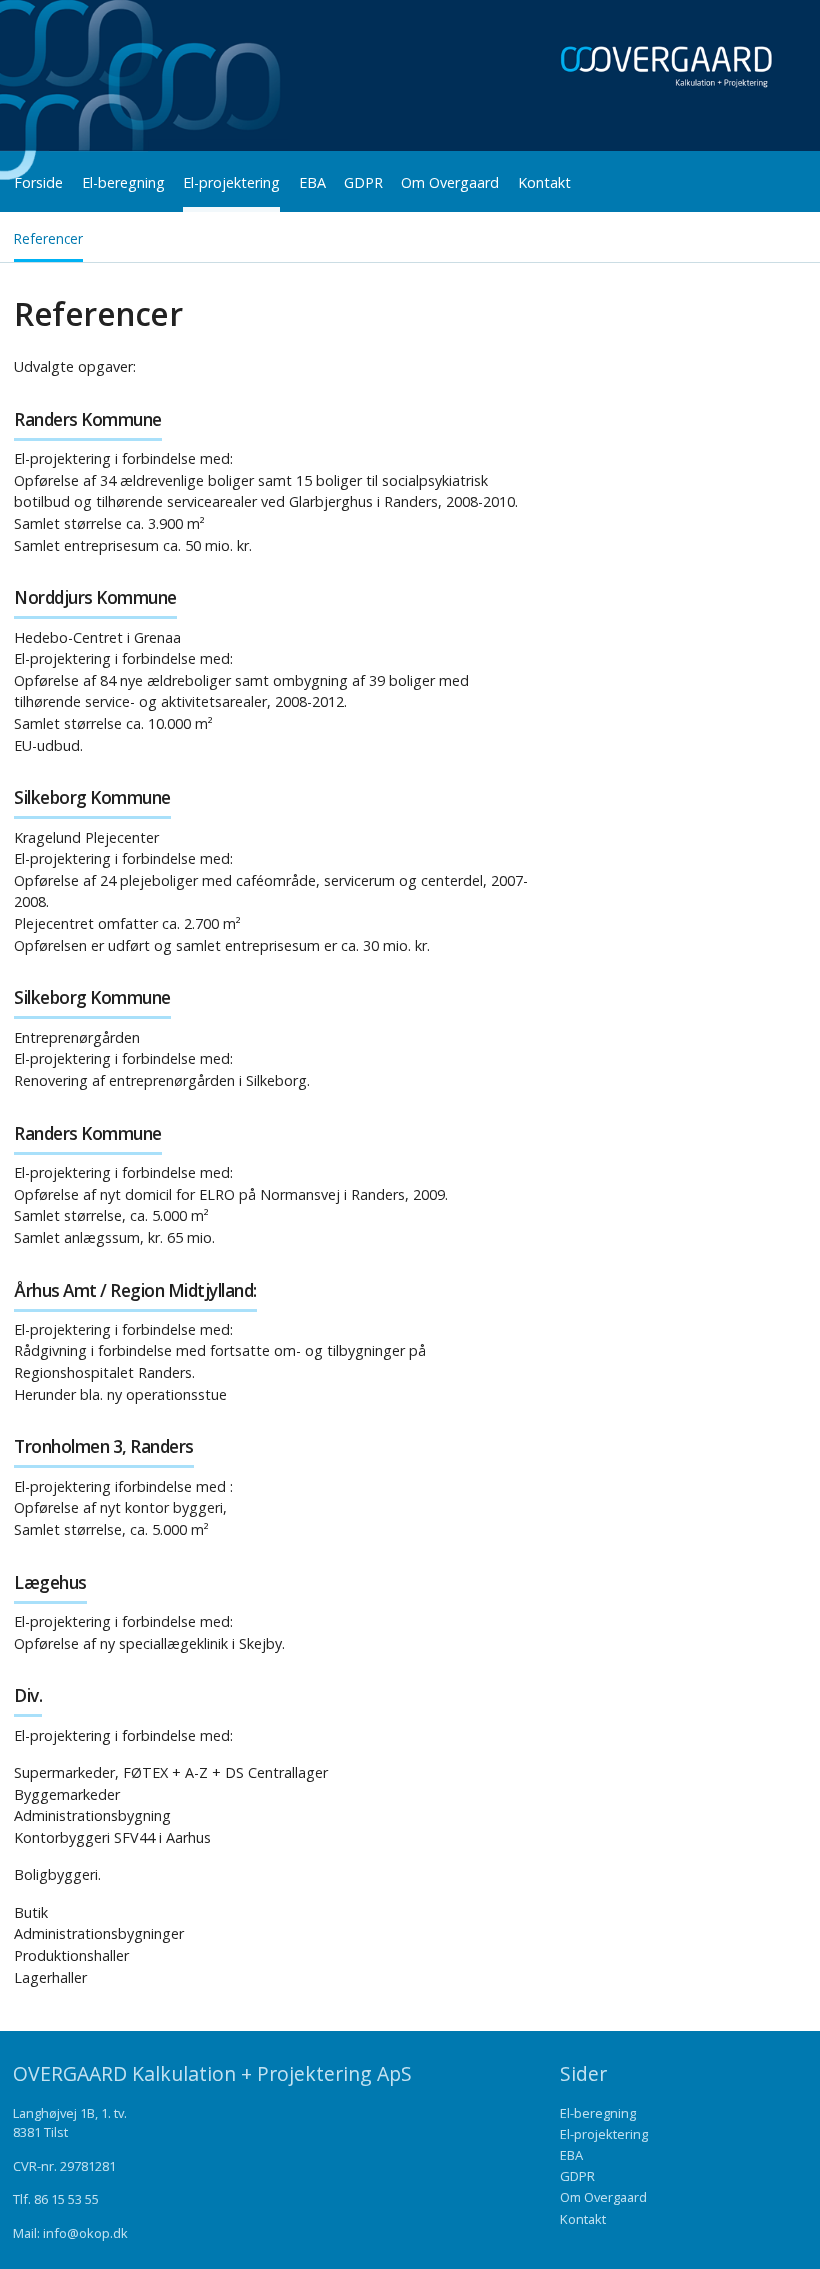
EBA (312, 182)
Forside (38, 182)
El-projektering (231, 182)
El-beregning (123, 182)
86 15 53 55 (66, 2199)
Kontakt (544, 182)
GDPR (363, 182)
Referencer (48, 238)
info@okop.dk (85, 2233)
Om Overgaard (450, 182)
